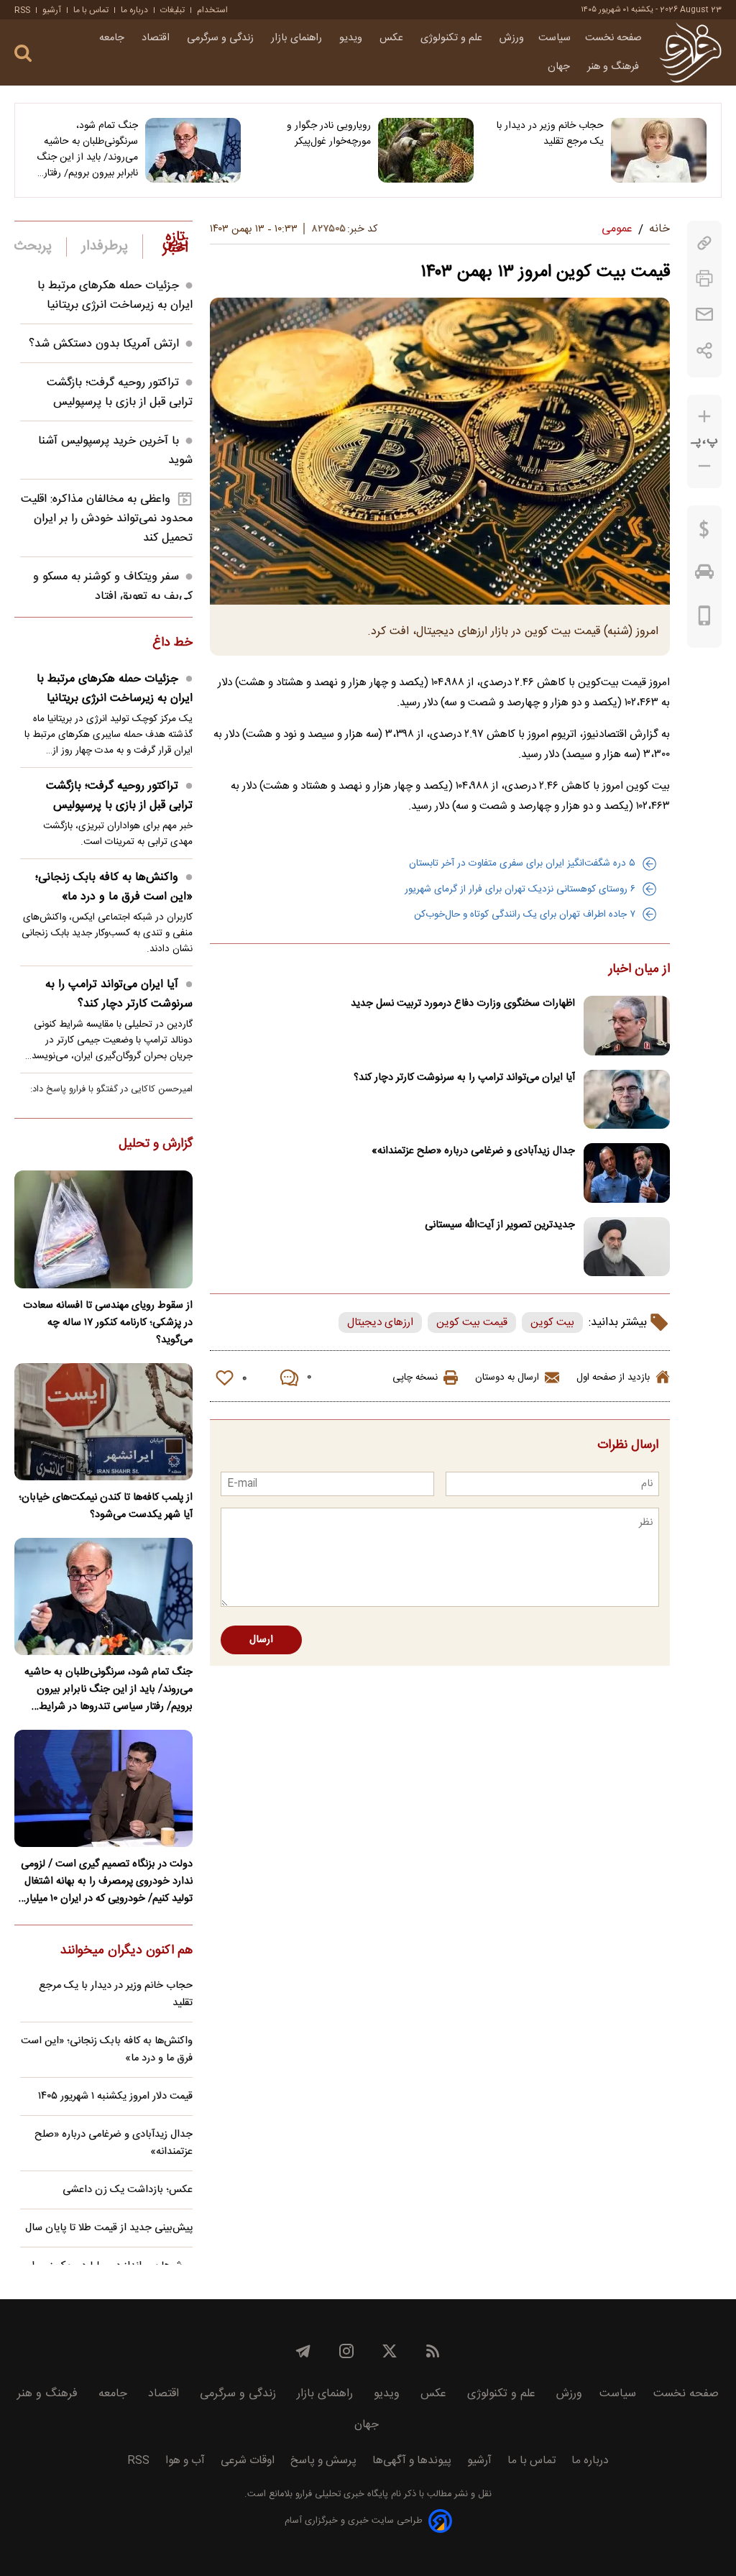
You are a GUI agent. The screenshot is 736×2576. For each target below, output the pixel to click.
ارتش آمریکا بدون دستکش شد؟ (104, 344)
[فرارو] (690, 52)
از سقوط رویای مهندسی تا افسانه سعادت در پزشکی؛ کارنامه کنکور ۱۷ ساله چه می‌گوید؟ (108, 1323)
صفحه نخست (613, 38)
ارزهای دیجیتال (380, 1323)
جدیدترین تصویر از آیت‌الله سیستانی (500, 1225)
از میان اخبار (639, 970)
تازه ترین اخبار (175, 243)
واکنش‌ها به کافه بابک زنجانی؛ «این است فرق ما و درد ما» (114, 887)
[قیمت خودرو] (704, 575)
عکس (393, 38)
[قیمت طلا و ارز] (704, 533)
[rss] (433, 2351)
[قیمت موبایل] (705, 619)
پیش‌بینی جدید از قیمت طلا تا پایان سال (109, 2228)
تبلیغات (172, 10)
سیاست (555, 38)
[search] (23, 54)
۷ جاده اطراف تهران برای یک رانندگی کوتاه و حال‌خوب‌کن (525, 915)
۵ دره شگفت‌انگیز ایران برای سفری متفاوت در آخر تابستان (522, 863)
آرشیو (52, 10)
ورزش (512, 38)
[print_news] (704, 279)
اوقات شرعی (248, 2461)
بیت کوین (552, 1323)
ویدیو (352, 38)
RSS (22, 10)
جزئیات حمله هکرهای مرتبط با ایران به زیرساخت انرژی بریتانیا (115, 295)
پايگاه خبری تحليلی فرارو (340, 2494)
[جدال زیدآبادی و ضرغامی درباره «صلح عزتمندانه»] (627, 1173)
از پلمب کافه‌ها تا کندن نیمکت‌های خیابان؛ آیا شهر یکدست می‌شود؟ (106, 1506)
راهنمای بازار (298, 38)
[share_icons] (705, 350)
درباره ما (134, 10)
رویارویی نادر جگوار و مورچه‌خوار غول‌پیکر (329, 134)
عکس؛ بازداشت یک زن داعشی (128, 2190)
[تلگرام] (303, 2351)
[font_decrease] (704, 466)
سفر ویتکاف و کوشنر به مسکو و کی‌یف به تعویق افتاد (113, 587)
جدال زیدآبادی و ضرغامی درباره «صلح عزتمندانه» (473, 1151)
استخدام (212, 10)
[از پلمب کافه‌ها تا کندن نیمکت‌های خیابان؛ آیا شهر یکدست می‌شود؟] (103, 1422)
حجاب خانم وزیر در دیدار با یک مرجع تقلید (550, 134)
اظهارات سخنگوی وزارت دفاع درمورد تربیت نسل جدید (463, 1004)
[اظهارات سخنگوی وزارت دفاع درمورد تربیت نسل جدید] (627, 1026)
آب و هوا (185, 2461)
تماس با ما (91, 10)
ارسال (261, 1640)
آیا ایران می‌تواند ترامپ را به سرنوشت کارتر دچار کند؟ (464, 1078)
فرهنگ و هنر (615, 67)
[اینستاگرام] (346, 2351)
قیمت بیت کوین (472, 1323)
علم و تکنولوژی (453, 38)
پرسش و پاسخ (323, 2461)
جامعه (113, 38)
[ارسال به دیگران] (704, 315)
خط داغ (172, 643)
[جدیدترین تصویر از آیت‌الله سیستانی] (627, 1247)
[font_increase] (704, 417)
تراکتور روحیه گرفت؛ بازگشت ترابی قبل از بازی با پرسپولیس (120, 393)
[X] (390, 2351)
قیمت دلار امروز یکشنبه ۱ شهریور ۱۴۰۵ (115, 2096)
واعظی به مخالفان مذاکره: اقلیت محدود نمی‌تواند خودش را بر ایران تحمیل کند (107, 519)
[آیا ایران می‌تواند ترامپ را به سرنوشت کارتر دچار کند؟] (627, 1100)
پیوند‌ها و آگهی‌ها (412, 2461)
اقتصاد (157, 38)
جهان (560, 67)
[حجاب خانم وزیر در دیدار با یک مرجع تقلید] (659, 150)
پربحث (33, 247)
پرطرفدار (105, 247)
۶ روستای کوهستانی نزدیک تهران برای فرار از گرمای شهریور (520, 889)
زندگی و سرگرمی (222, 38)
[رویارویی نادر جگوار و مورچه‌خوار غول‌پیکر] (426, 150)
